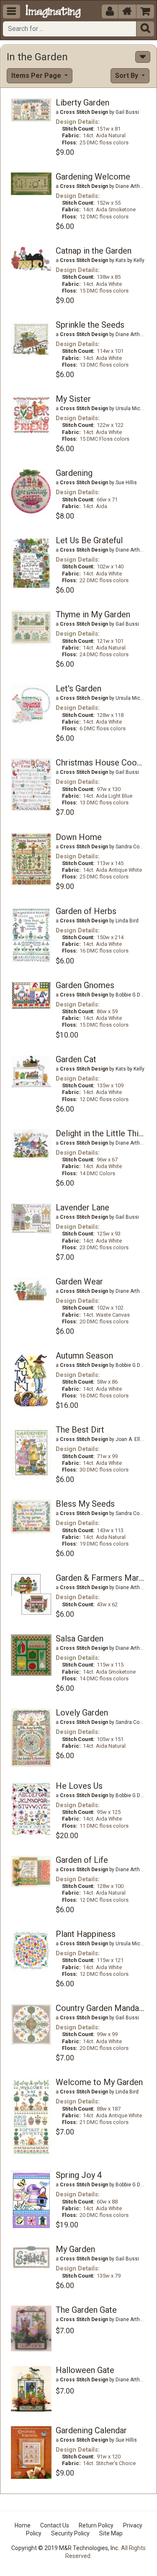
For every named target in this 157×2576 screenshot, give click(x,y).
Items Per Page (37, 76)
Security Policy (70, 2533)
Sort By (127, 76)
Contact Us (55, 2525)
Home (23, 2525)
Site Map (111, 2533)
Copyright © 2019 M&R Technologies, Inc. (65, 2548)
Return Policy (96, 2525)
